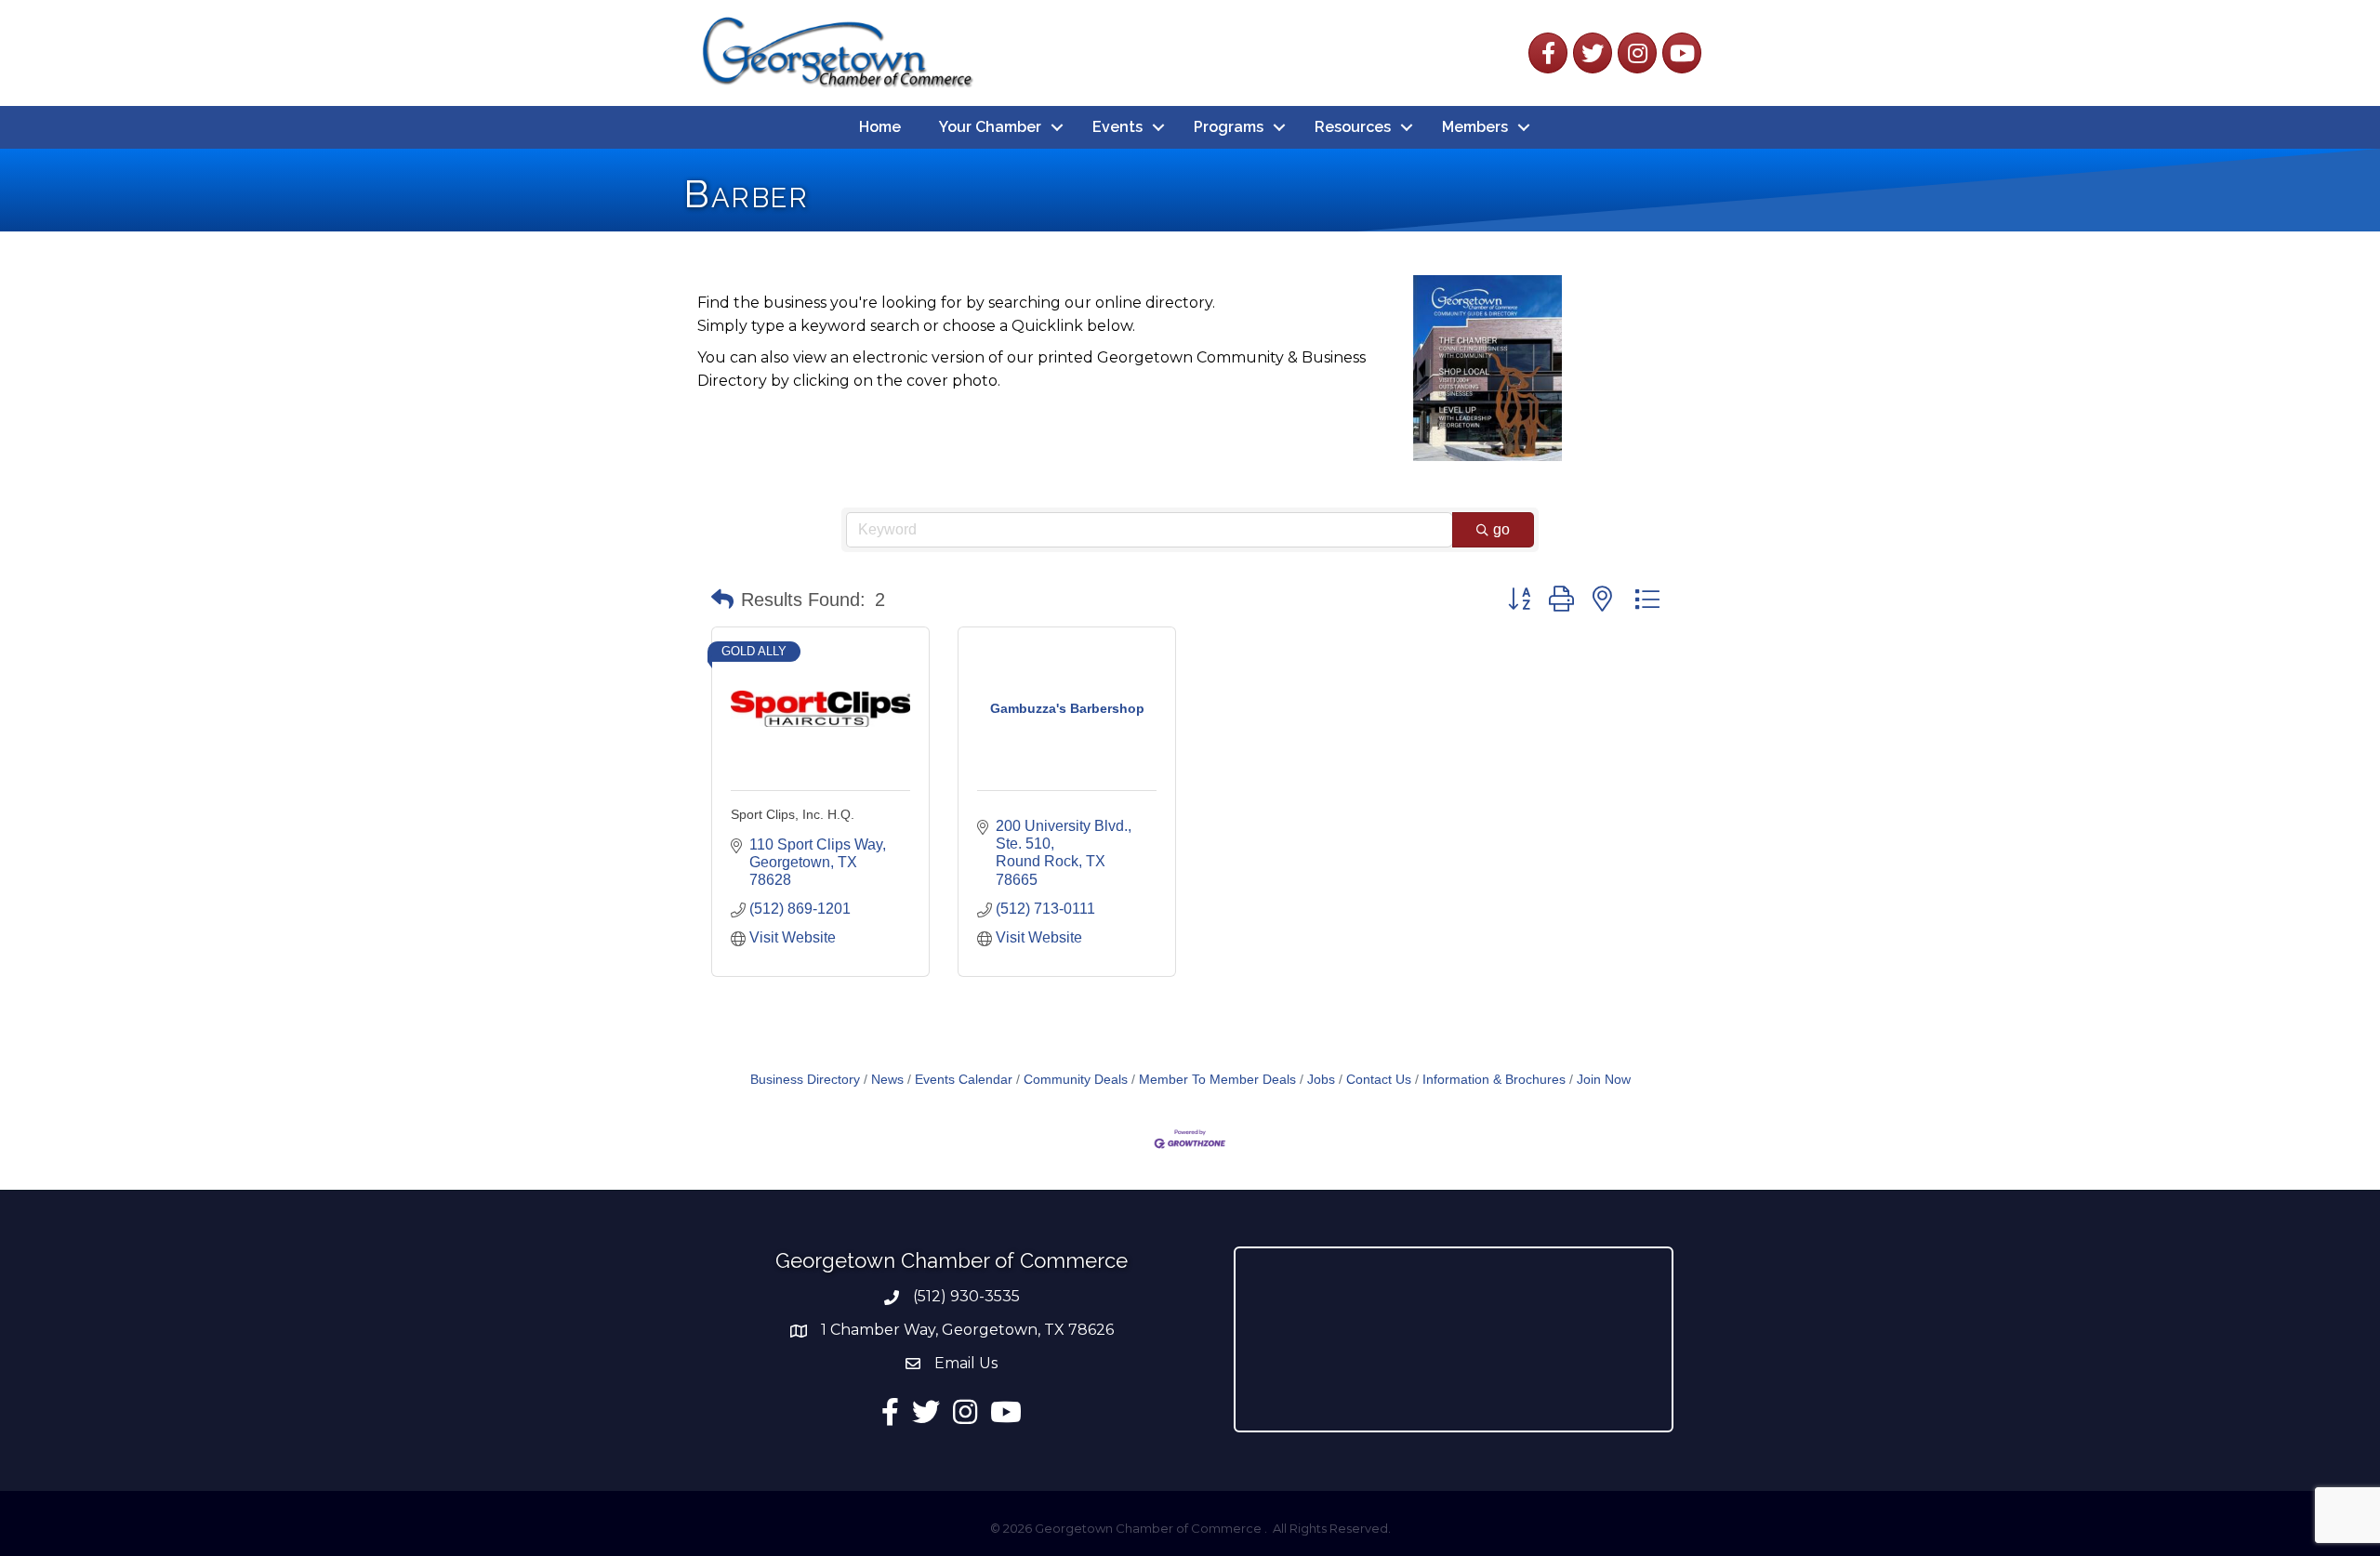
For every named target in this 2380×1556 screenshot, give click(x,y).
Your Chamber (990, 127)
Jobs (1321, 1080)
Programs (1229, 127)
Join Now (1604, 1080)
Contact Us (1379, 1080)
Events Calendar (964, 1080)
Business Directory (805, 1080)
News (887, 1080)
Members (1475, 127)
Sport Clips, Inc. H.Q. (793, 814)
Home (880, 127)
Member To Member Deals (1217, 1080)
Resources (1353, 127)
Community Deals (1076, 1080)
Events (1117, 127)
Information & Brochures (1494, 1080)
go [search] (1501, 529)
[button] (722, 600)
